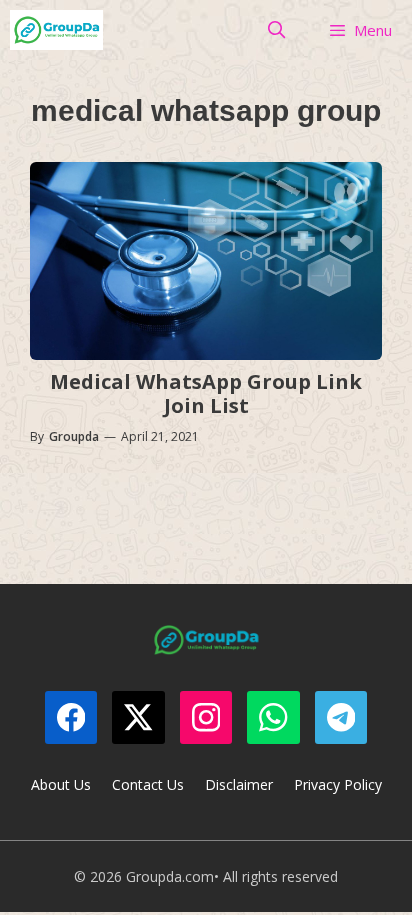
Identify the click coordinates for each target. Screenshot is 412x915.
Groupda (74, 436)
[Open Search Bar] (277, 30)
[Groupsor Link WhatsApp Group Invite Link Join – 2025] (56, 30)
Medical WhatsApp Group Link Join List (206, 393)
